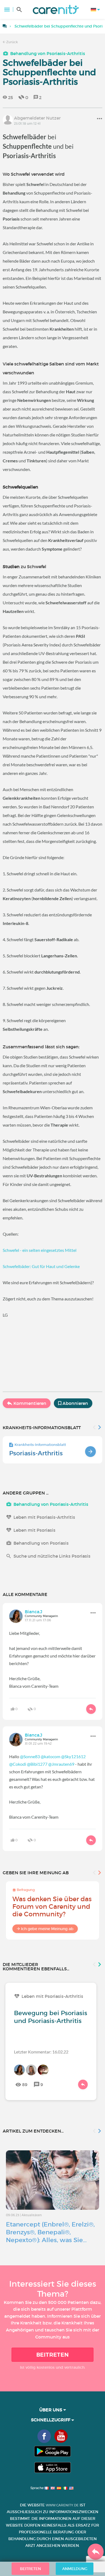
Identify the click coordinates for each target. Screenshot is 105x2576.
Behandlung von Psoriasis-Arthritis (48, 53)
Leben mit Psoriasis (34, 1530)
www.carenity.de (62, 2505)
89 (25, 2084)
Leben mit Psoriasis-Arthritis (44, 1517)
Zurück (12, 42)
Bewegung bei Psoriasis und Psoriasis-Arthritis (51, 2017)
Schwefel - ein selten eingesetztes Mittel (40, 1250)
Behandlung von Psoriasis (41, 1543)
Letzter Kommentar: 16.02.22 (41, 2052)
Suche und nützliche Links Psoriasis (52, 1556)
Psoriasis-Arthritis (36, 1453)
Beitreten (53, 2355)
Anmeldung (75, 2569)
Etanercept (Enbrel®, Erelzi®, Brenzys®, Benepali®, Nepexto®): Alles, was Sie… (50, 2232)
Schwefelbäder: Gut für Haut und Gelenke (41, 1266)
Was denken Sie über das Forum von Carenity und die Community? (52, 1906)
